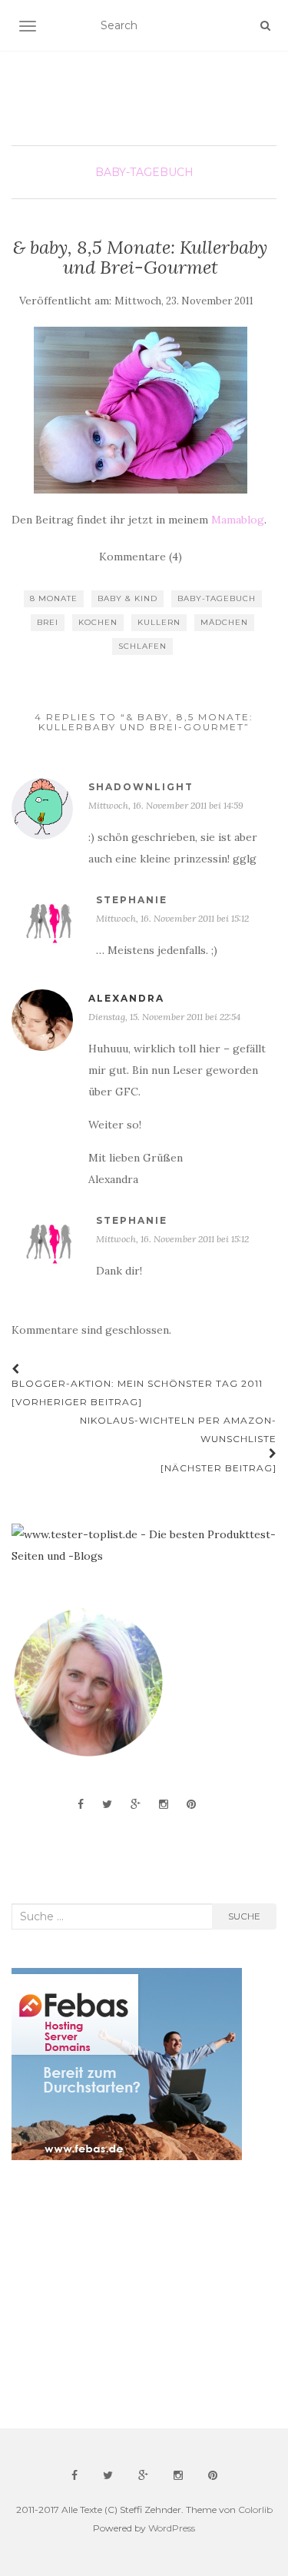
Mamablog (238, 520)
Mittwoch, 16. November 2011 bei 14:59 (166, 805)
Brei (48, 622)
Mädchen (224, 622)
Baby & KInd (127, 598)
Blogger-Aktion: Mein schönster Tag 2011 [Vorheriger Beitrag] (137, 1393)
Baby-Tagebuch (144, 172)
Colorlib (255, 2510)
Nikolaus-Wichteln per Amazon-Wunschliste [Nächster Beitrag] (178, 1444)
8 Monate (54, 598)
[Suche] (265, 25)
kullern (159, 622)
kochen (98, 622)
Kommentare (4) (141, 557)
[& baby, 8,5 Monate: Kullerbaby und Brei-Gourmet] (140, 410)
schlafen (142, 646)
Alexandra (126, 998)
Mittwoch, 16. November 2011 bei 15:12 (172, 918)
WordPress (172, 2528)
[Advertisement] (127, 2295)
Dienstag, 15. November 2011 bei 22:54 (164, 1017)
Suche (244, 1916)
